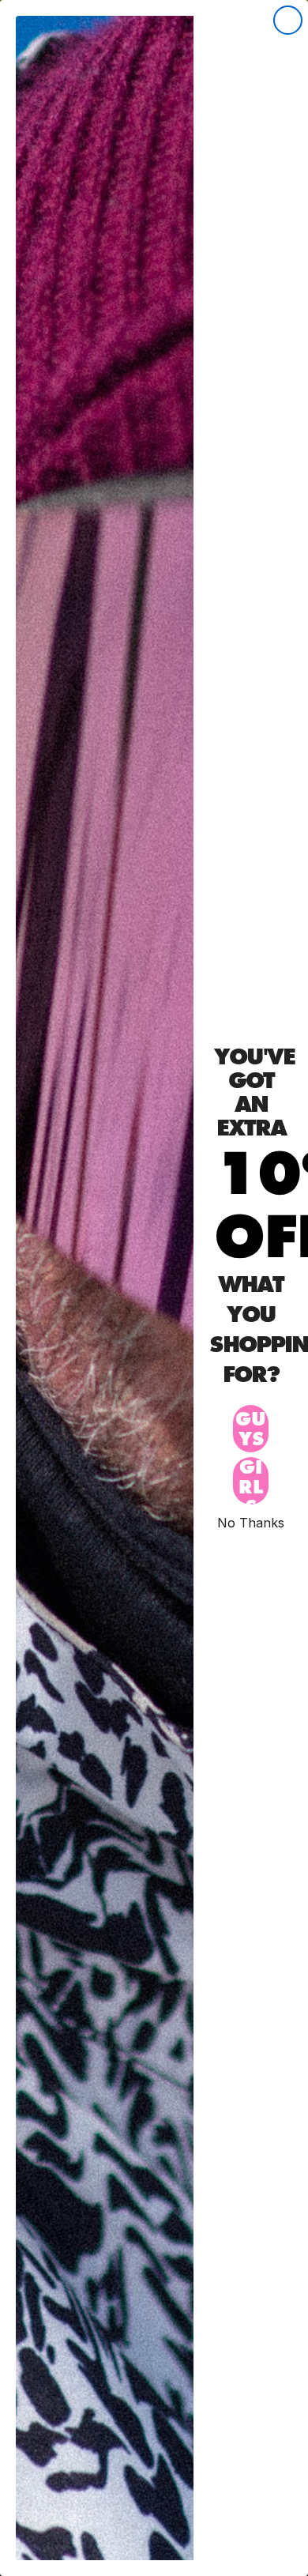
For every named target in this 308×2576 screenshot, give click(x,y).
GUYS (251, 1429)
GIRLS (251, 1481)
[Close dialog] (288, 20)
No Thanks (251, 1522)
